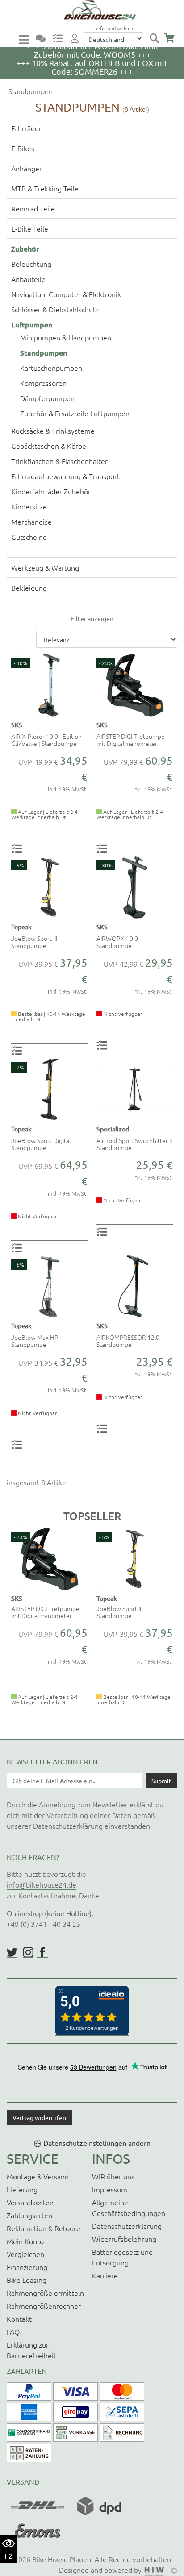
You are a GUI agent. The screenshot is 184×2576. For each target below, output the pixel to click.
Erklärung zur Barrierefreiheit (31, 2350)
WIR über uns (113, 2176)
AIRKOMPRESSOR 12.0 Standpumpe (128, 1341)
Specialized (113, 1129)
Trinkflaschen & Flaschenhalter (59, 461)
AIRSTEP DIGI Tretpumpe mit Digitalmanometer (131, 740)
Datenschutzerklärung (68, 1826)
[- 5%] (49, 886)
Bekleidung (29, 588)
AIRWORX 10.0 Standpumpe (117, 942)
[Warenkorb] (169, 38)
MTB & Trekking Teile (45, 188)
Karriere (105, 2275)
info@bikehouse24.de (42, 1884)
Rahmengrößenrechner (44, 2306)
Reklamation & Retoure (44, 2228)
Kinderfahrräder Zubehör (51, 491)
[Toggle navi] (25, 39)
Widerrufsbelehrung (124, 2239)
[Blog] (44, 38)
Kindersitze (29, 506)
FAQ (13, 2332)
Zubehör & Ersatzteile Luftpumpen (75, 413)
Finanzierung (27, 2267)
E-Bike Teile (30, 228)
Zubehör (25, 248)
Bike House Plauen (62, 2559)
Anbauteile (28, 279)
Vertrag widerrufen (39, 2117)
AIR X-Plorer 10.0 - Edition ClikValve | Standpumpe (46, 740)
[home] (95, 10)
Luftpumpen (32, 324)
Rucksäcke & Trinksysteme (53, 431)
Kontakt (19, 2319)
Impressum (110, 2189)
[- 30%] (49, 684)
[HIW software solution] (155, 2570)
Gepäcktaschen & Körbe (49, 446)
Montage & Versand (38, 2176)
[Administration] (174, 2570)
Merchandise (31, 522)
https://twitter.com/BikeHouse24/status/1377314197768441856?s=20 (12, 1952)
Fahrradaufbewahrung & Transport (65, 476)
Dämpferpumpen (47, 398)
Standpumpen (30, 91)
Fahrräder (26, 128)
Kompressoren (43, 383)
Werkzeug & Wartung (45, 567)
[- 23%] (135, 684)
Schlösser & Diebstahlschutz (55, 309)
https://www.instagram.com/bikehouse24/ (28, 1952)
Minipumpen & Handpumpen (66, 337)
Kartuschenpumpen (51, 368)
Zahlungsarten (29, 2215)
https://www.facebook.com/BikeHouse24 (42, 1952)
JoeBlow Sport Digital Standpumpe (41, 1144)
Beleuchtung (31, 264)
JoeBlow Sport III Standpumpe (34, 942)
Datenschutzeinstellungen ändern (97, 2143)
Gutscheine (29, 537)
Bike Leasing (27, 2280)
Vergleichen (25, 2254)
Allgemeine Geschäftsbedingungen (129, 2207)
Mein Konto (25, 2241)
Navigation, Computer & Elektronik (66, 294)
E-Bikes (23, 148)
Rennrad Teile (33, 208)
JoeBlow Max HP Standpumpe (35, 1341)
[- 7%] (49, 1088)
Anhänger (27, 168)
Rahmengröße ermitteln (45, 2293)
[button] (12, 1626)
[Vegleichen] (61, 38)
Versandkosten (30, 2202)
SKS (17, 725)
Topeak (21, 927)
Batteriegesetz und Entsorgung (122, 2257)
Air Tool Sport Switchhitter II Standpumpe (134, 1144)
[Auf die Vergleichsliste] (18, 848)
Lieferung (22, 2189)
